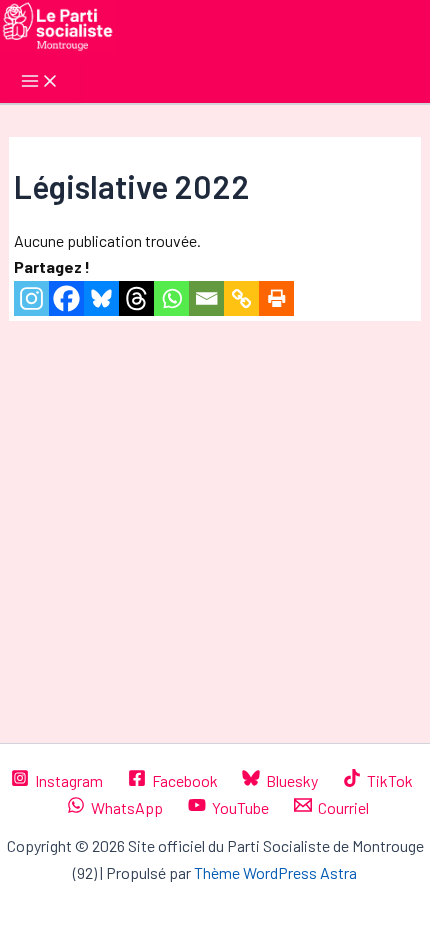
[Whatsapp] (171, 298)
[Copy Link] (241, 298)
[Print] (276, 298)
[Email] (206, 298)
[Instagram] (31, 298)
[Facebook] (66, 298)
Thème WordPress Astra (275, 872)
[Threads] (136, 298)
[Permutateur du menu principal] (40, 82)
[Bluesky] (101, 298)
